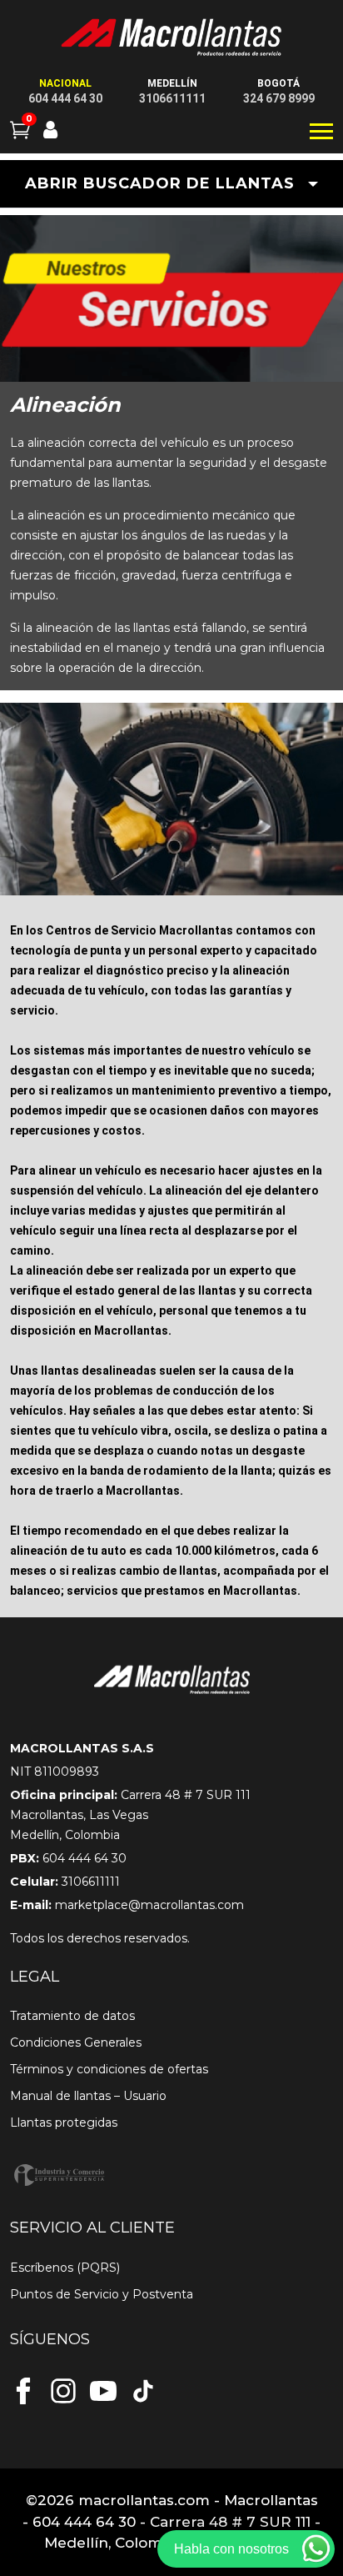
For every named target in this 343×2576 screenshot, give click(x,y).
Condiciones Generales (76, 2042)
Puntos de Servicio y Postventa (102, 2294)
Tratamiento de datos (72, 2016)
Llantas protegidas (64, 2122)
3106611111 (172, 98)
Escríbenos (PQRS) (65, 2268)
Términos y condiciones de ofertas (109, 2069)
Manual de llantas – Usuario (88, 2096)
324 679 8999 (279, 98)
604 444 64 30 (65, 98)
